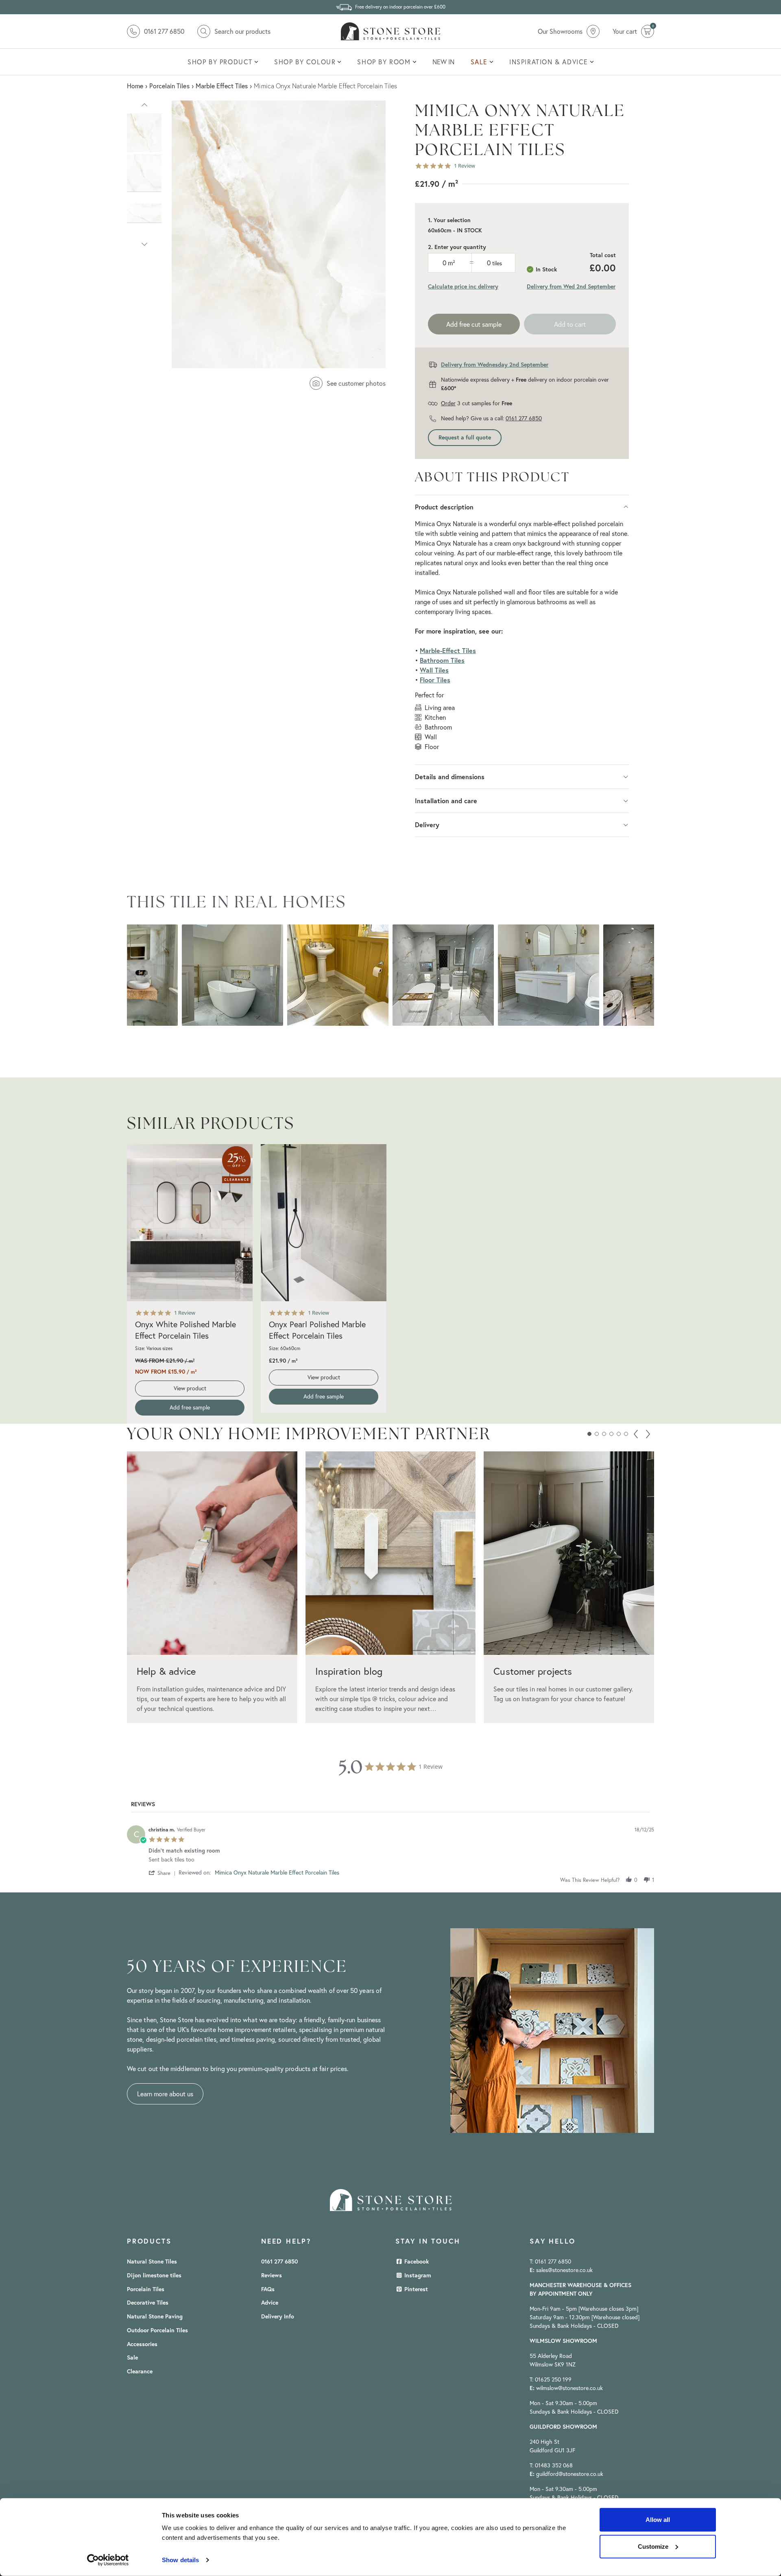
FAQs (268, 2289)
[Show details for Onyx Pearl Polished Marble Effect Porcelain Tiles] (324, 1223)
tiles (497, 263)
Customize (653, 2546)
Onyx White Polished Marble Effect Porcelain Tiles (185, 1330)
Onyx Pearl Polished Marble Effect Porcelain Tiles (317, 1330)
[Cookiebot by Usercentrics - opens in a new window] (108, 2560)
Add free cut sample (474, 324)
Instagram (417, 2275)
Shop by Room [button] (384, 62)
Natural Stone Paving (155, 2316)
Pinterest (415, 2289)
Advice (270, 2303)
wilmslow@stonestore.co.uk (569, 2388)
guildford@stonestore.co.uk (570, 2474)
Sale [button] (479, 62)
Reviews (272, 2275)
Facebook (416, 2261)
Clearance (140, 2371)
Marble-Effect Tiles (448, 650)
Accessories (142, 2344)
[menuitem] (223, 62)
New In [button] (443, 62)
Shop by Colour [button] (305, 62)
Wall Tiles (434, 670)
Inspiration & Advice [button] (549, 62)
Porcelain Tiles (146, 2289)
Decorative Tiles (148, 2303)
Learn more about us (165, 2094)
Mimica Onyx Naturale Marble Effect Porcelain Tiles (277, 1872)
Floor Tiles (435, 680)
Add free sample (190, 1407)
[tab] (143, 1806)
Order (448, 403)
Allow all (658, 2520)
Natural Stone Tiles (152, 2261)
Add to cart (570, 324)
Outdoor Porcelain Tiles (157, 2330)
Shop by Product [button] (220, 62)
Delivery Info (278, 2316)
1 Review (465, 166)
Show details (180, 2560)
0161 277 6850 (524, 418)
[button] (144, 104)
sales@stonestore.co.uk (564, 2270)
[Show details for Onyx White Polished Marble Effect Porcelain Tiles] (190, 1223)
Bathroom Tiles (442, 660)
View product (190, 1388)
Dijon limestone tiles (154, 2275)
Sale (132, 2358)
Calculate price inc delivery (463, 286)
